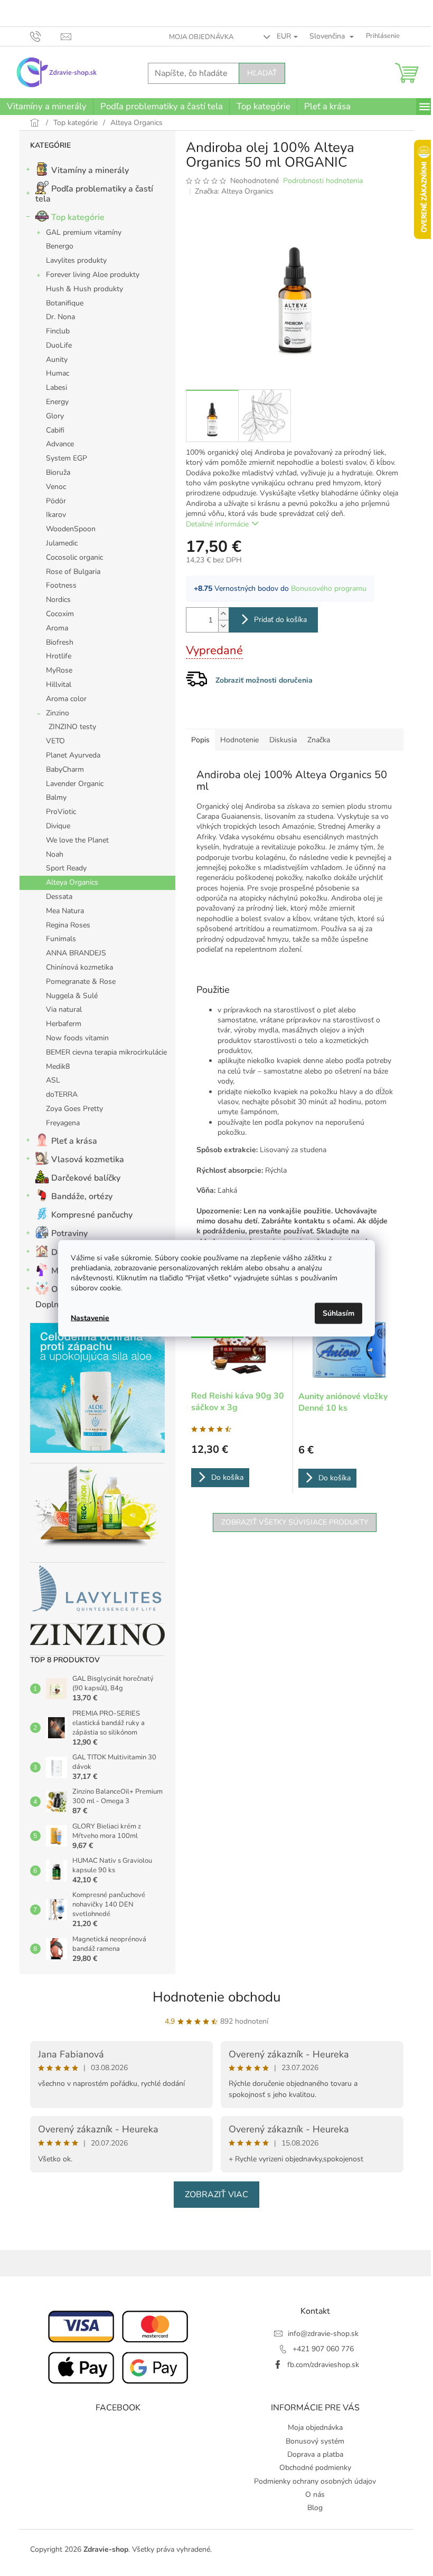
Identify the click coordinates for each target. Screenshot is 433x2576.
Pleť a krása (74, 1141)
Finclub (58, 331)
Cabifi (55, 430)
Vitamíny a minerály (90, 170)
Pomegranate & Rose (81, 981)
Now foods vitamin (77, 1038)
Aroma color (66, 699)
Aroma (57, 628)
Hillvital (59, 684)
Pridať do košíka (280, 620)
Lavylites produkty (76, 260)
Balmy (56, 797)
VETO (55, 741)
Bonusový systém (315, 2441)
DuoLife (59, 345)
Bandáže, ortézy (82, 1196)
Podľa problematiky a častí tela (94, 194)
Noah (55, 854)
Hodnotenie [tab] (239, 740)
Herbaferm (64, 1024)
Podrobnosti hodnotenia (323, 181)
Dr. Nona (60, 317)
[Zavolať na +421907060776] (46, 36)
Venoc (56, 487)
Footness (61, 585)
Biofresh (60, 642)
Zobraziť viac (216, 2195)
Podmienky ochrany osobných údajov (315, 2481)
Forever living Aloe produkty (93, 275)
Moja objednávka (201, 37)
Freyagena (63, 1123)
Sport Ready (66, 868)
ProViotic (61, 812)
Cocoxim (60, 614)
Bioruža (58, 472)
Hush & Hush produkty (84, 289)
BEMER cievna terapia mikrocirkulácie (106, 1052)
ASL (53, 1080)
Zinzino (58, 713)
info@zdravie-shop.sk (323, 2334)
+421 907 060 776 (323, 2349)
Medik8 (58, 1066)
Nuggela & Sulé (72, 996)
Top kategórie (78, 217)
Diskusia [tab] (283, 740)
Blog (315, 2508)
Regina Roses (68, 925)
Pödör (56, 501)
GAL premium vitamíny (84, 232)
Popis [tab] (200, 740)
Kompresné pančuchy (92, 1215)
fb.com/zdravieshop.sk (323, 2365)
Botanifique (65, 303)
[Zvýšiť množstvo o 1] (223, 614)
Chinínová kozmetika (79, 967)
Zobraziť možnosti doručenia (264, 680)
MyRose (59, 670)
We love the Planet (77, 840)
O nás (315, 2494)
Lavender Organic (75, 784)
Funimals (61, 939)
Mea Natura (65, 911)
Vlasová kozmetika (88, 1160)
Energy (57, 402)
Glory (55, 416)
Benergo (60, 246)
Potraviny (69, 1233)
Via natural (64, 1009)
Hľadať (262, 73)
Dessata (59, 897)
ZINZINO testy (72, 727)
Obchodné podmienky (315, 2468)
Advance (60, 444)
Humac (58, 373)
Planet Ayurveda (73, 755)
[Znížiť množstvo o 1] (223, 626)
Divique (58, 826)
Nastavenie (90, 1318)
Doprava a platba (315, 2454)
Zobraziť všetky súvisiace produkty (295, 1522)
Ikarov (56, 515)
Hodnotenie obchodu (217, 1997)
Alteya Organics (72, 882)
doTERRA (62, 1094)
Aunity (57, 360)
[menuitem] (46, 107)
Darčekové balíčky (86, 1178)
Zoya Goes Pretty (74, 1109)
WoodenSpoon (71, 529)
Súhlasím (338, 1313)
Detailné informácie (217, 524)
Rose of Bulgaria (73, 572)
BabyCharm (65, 769)
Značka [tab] (319, 740)
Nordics (58, 600)
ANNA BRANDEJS (76, 953)
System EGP (67, 458)
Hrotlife (59, 656)
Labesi (57, 387)
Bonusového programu (329, 588)
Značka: (234, 191)
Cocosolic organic (74, 557)
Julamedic (62, 543)
